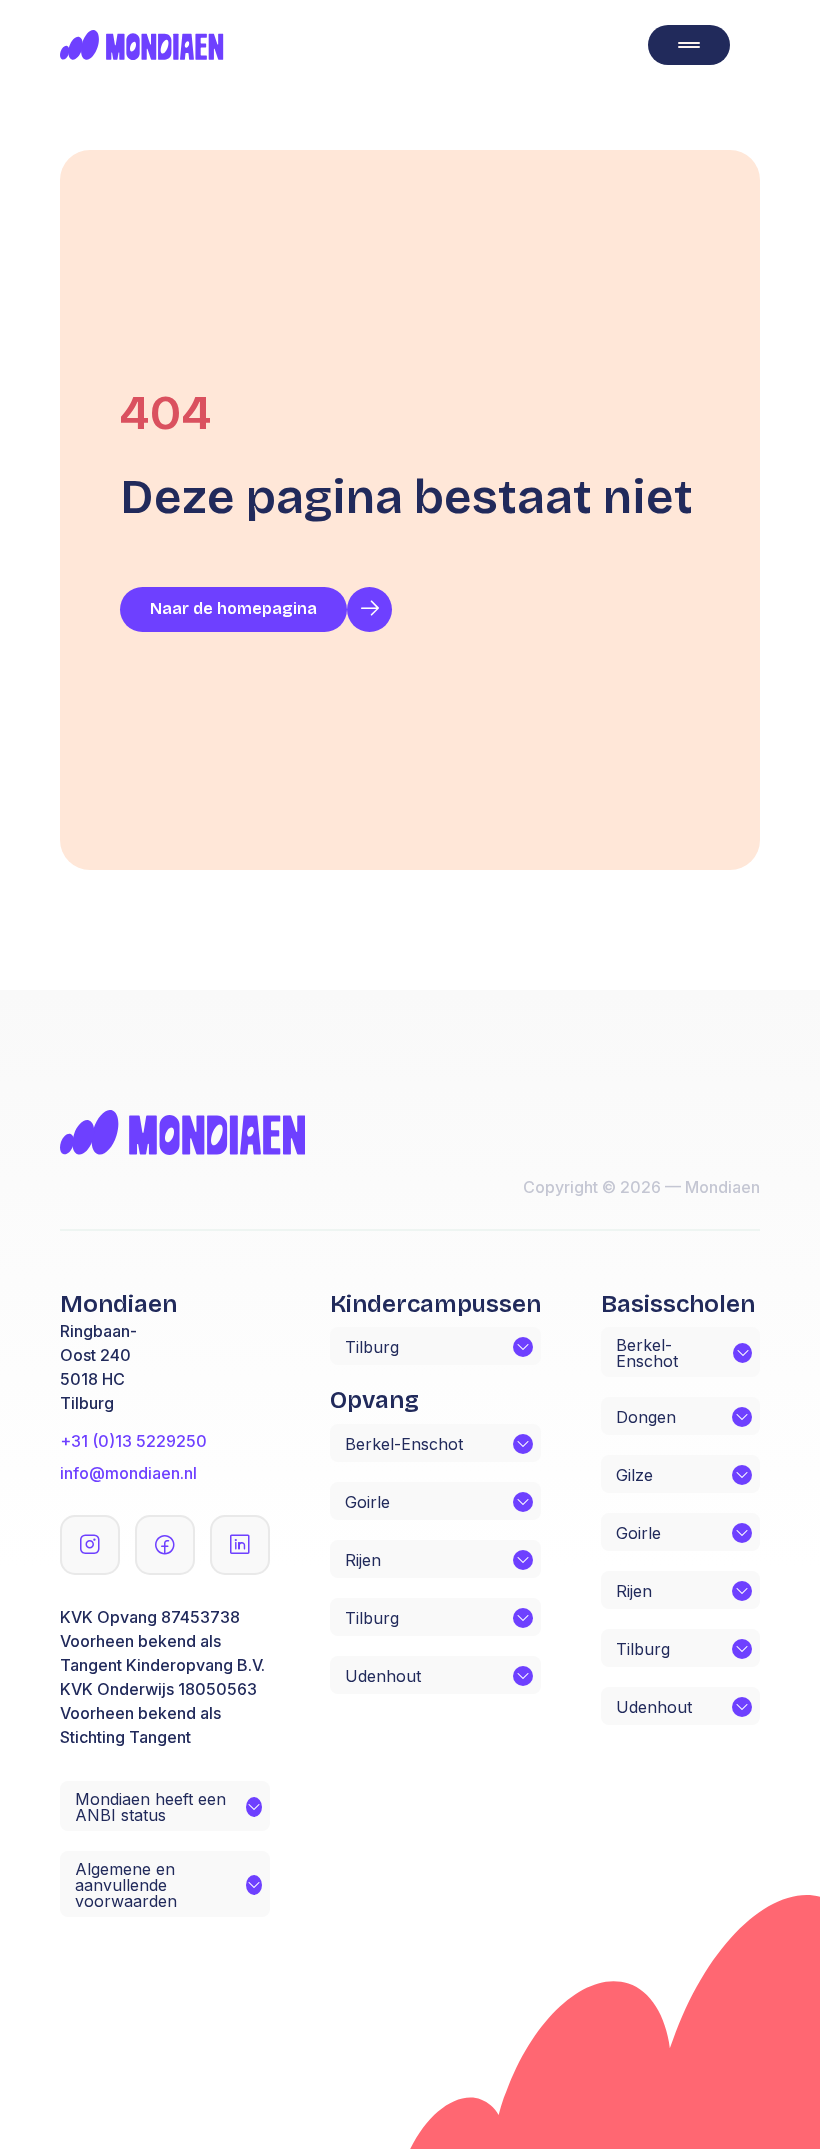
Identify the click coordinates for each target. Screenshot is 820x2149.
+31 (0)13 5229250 (133, 1441)
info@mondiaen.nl (128, 1473)
